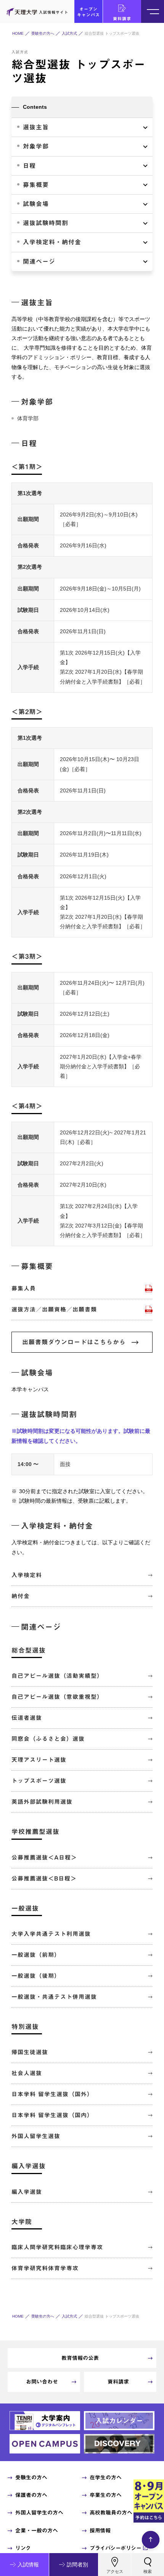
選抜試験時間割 (46, 223)
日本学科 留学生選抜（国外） (52, 2094)
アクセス (115, 2571)
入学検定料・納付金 (52, 242)
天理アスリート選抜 (39, 1760)
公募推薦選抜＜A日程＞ (44, 1857)
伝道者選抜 (27, 1718)
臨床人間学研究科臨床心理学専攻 (57, 2247)
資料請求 (122, 19)
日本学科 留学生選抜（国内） (52, 2115)
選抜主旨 (36, 127)
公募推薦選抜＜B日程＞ (44, 1878)
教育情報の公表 (80, 2358)
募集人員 (24, 1288)
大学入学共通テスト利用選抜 (51, 1934)
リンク (23, 2548)
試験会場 (36, 204)
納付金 (21, 1596)
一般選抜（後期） (36, 1976)
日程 (29, 166)
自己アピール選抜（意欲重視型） (57, 1697)
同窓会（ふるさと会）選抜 (48, 1739)
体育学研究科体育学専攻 (45, 2268)
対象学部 (36, 146)
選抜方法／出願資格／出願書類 (54, 1309)
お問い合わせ (42, 2382)
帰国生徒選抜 (30, 2052)
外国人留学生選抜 (36, 2136)
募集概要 (36, 185)
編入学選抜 (27, 2192)
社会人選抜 (27, 2073)
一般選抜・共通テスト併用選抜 (54, 1997)
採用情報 (100, 2531)
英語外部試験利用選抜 (42, 1802)
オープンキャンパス (88, 12)
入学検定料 (27, 1575)
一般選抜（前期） (36, 1955)
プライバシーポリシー (115, 2548)
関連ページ (39, 261)
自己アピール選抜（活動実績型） (57, 1676)
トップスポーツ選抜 (39, 1781)
